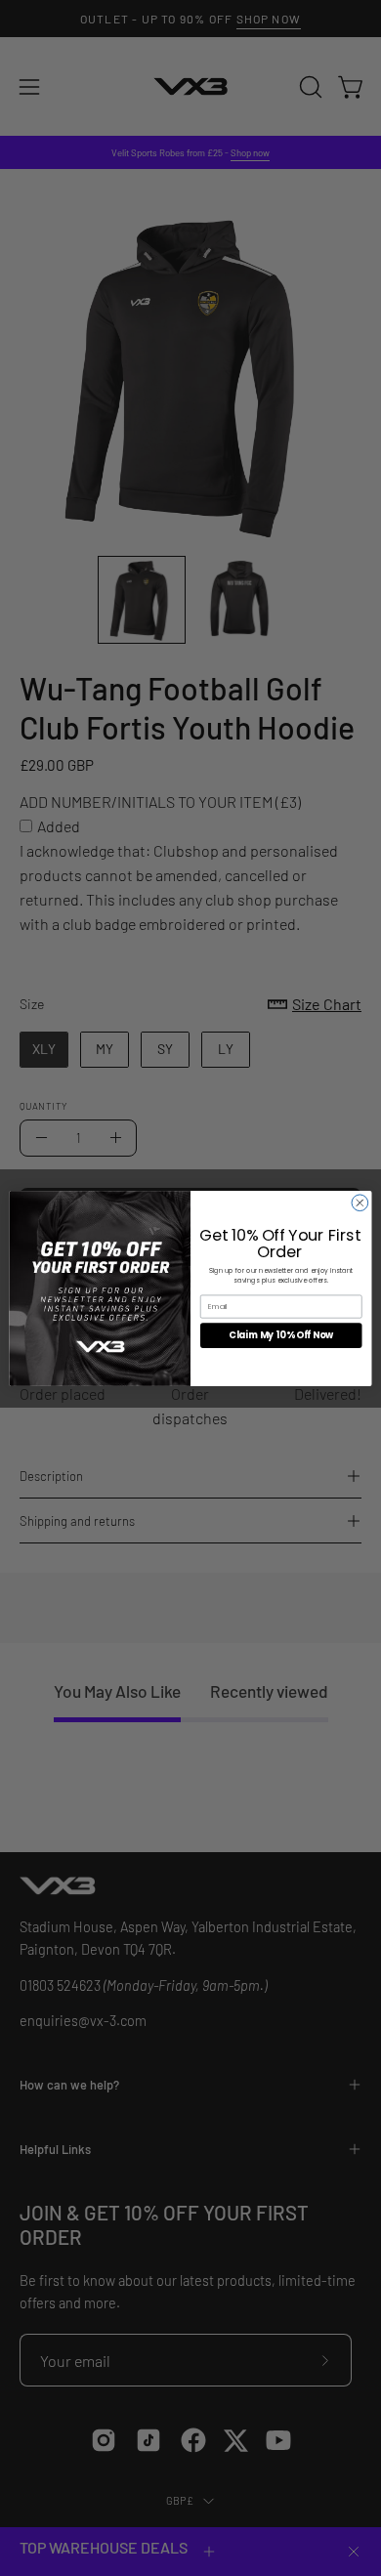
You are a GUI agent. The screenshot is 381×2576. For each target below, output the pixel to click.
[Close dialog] (360, 1202)
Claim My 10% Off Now (281, 1335)
